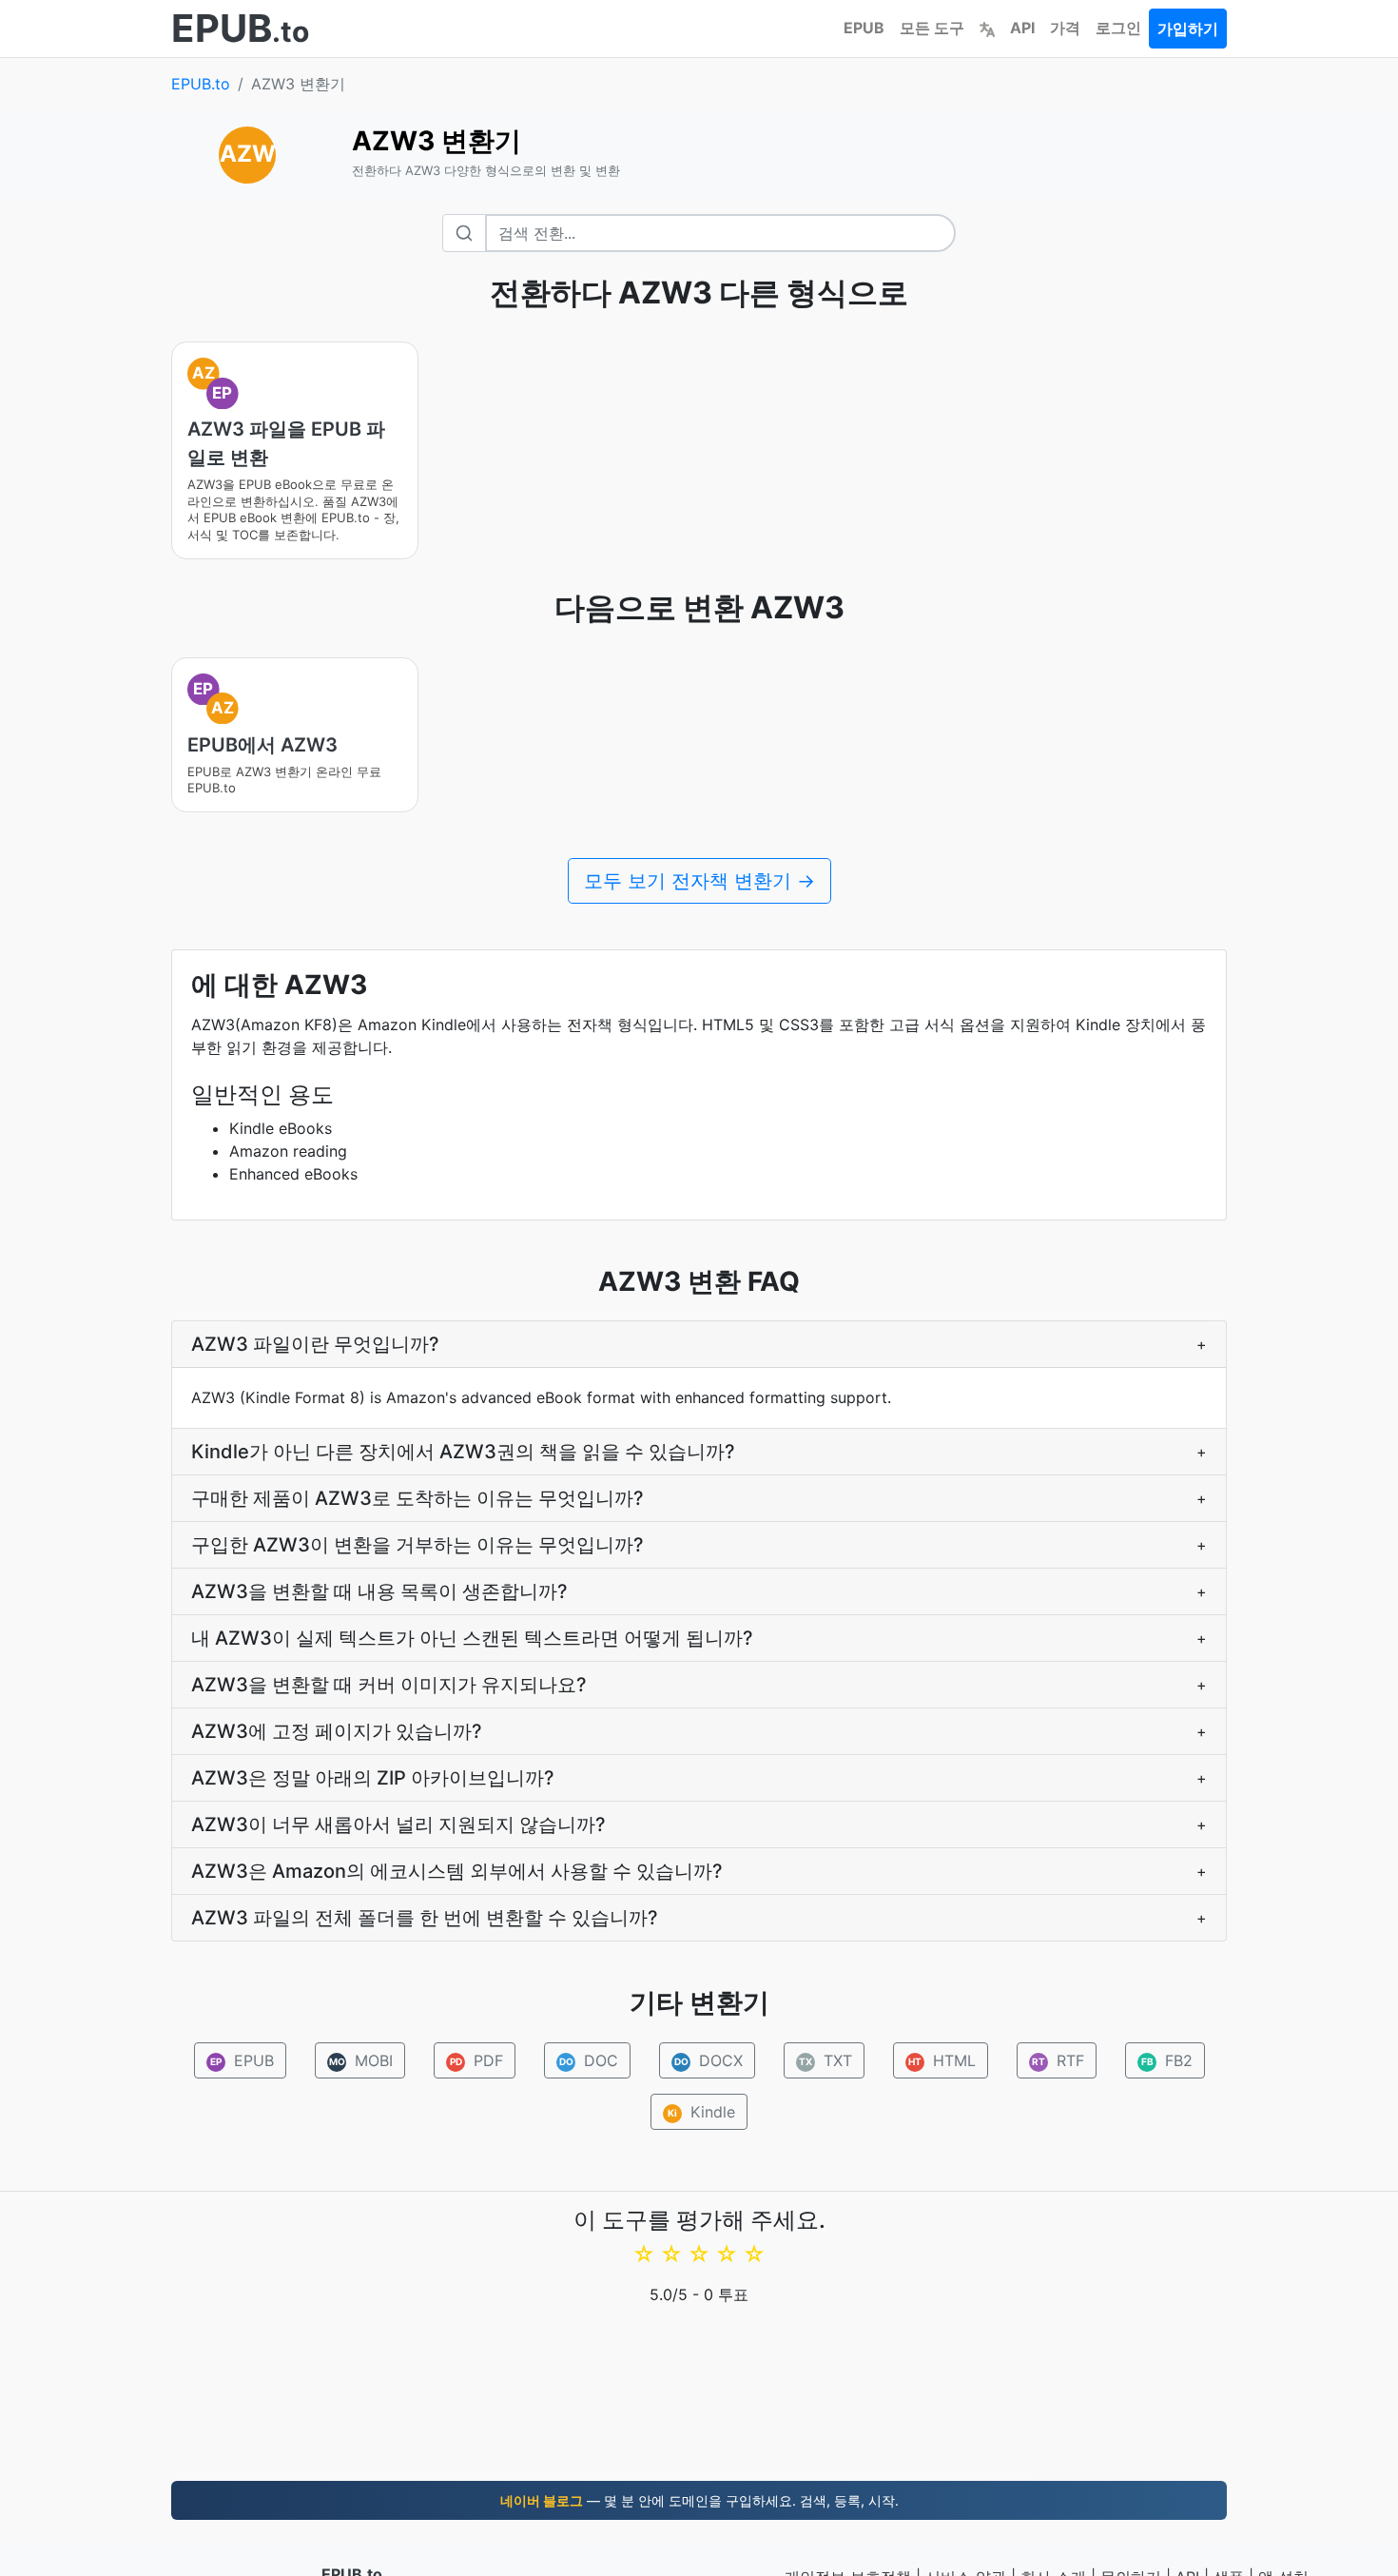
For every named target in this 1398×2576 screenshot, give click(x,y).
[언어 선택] (987, 28)
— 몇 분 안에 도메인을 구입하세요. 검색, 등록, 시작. (699, 2500)
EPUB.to (201, 84)
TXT (825, 2060)
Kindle (701, 2112)
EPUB (864, 28)
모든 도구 (932, 28)
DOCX (708, 2060)
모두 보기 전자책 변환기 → (699, 881)
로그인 (1118, 28)
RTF (1058, 2060)
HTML (942, 2060)
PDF (476, 2060)
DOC (588, 2060)
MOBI (360, 2060)
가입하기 (1188, 29)
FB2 (1166, 2060)
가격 (1065, 28)
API (1022, 28)
